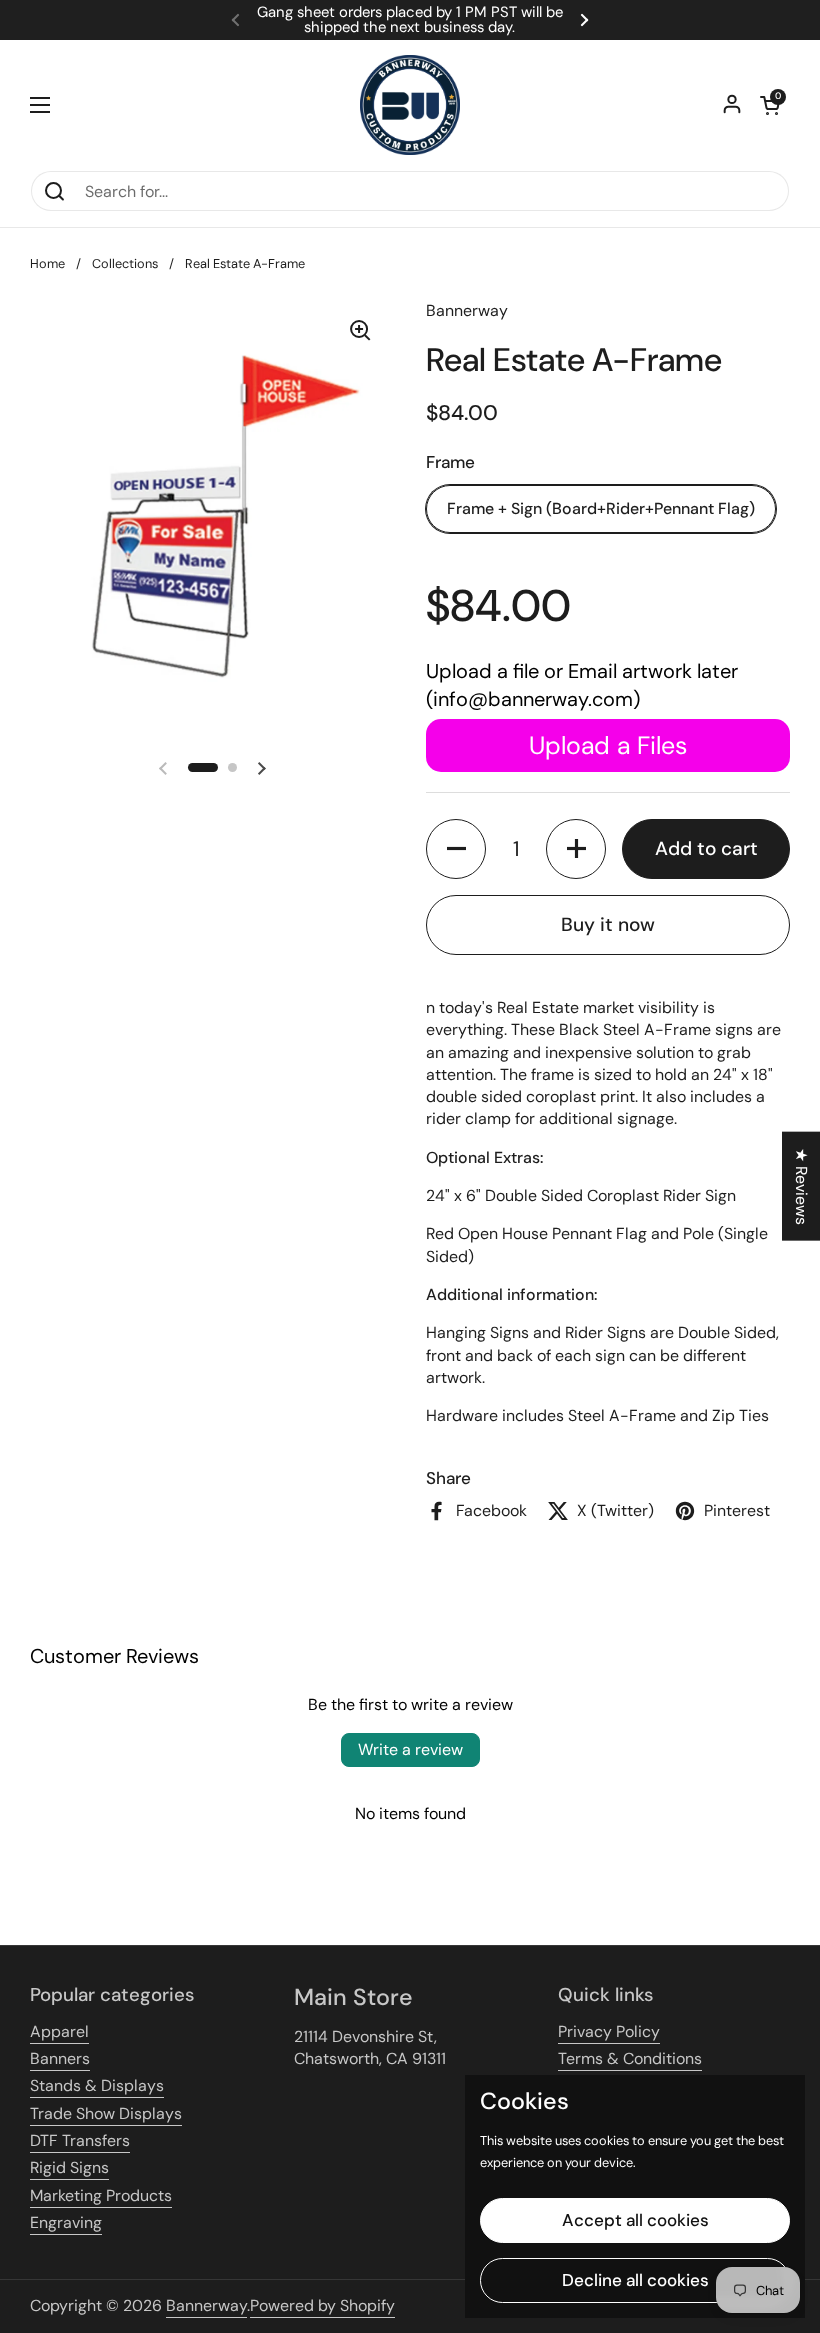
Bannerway (206, 2305)
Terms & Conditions (630, 2058)
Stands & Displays (97, 2085)
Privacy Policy (609, 2031)
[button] (770, 105)
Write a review (410, 1749)
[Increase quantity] (576, 849)
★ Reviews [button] (801, 1185)
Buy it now (608, 924)
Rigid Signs (69, 2167)
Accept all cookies (635, 2220)
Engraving (66, 2222)
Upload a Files (608, 745)
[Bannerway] (410, 105)
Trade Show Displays (106, 2113)
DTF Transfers (80, 2140)
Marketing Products (101, 2195)
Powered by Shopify (322, 2305)
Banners (60, 2058)
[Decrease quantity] (456, 849)
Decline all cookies (635, 2280)
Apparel (59, 2031)
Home (47, 263)
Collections (125, 263)
